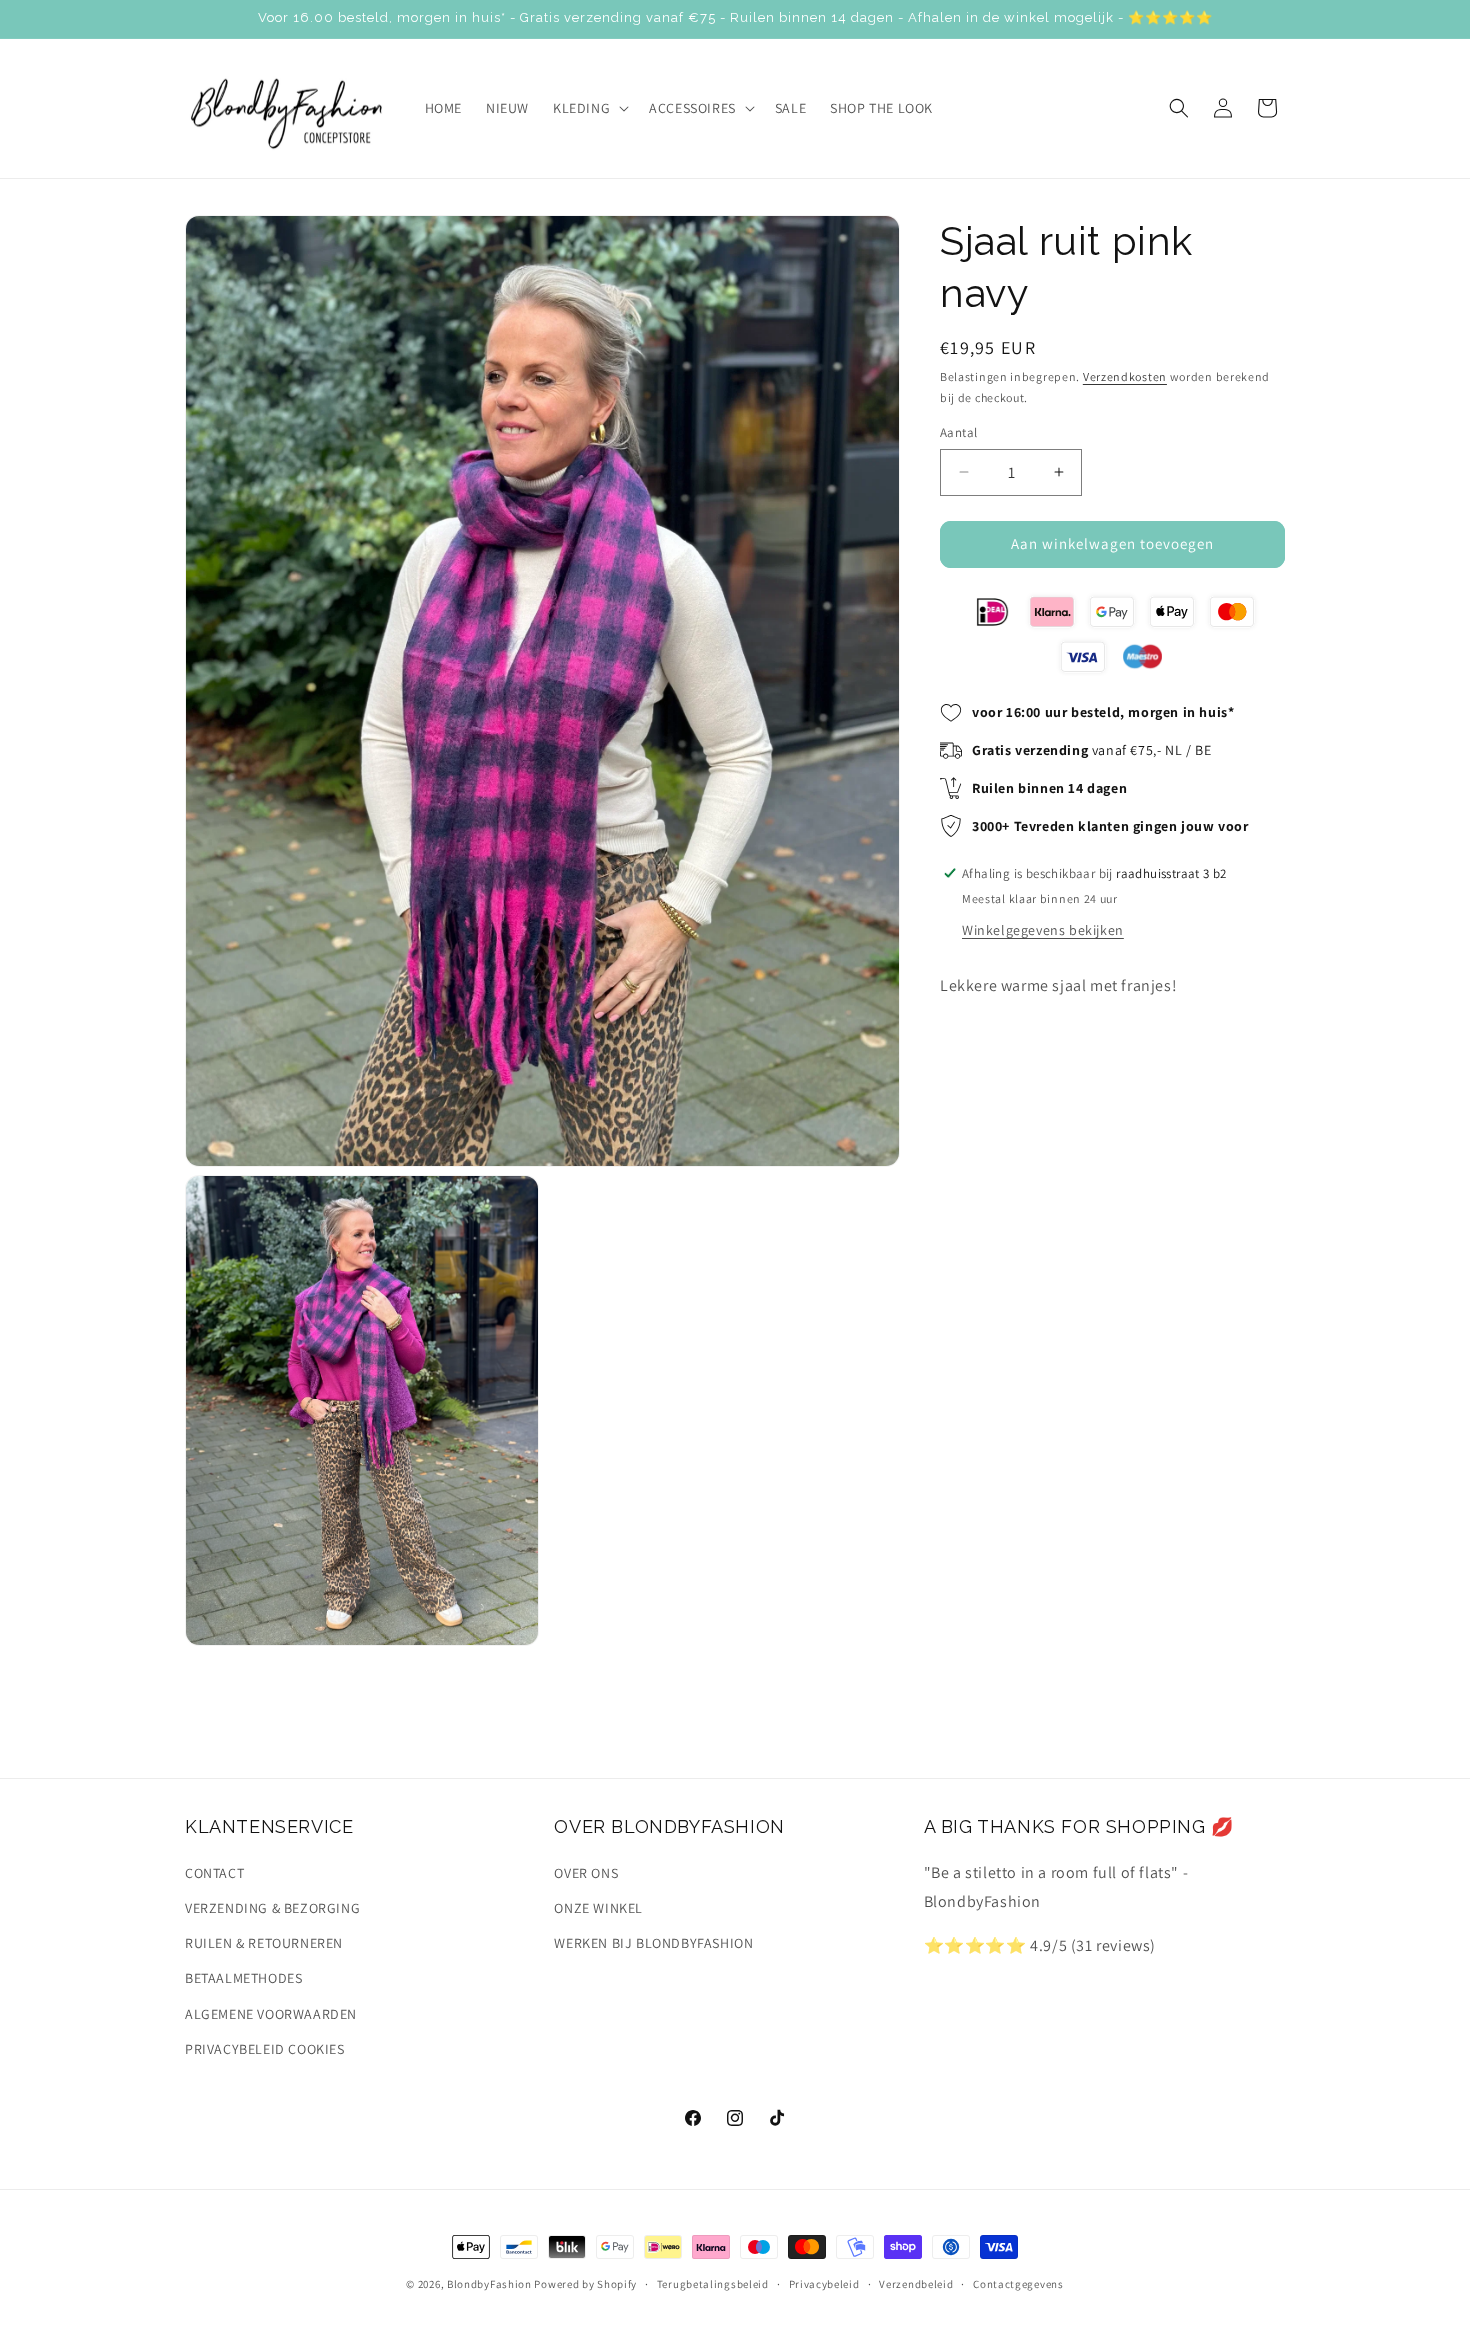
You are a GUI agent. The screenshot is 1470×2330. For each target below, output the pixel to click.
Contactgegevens (1018, 2283)
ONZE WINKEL (598, 1908)
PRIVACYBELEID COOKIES (265, 2048)
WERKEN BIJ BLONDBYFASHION (653, 1943)
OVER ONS (586, 1872)
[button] (589, 108)
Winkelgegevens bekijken (1043, 929)
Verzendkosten (1125, 376)
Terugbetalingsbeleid (713, 2283)
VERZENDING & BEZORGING (272, 1908)
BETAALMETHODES (243, 1978)
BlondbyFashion (489, 2284)
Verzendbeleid (916, 2283)
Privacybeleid (824, 2283)
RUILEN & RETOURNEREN (264, 1943)
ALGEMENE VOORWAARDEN (271, 2013)
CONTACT (214, 1872)
